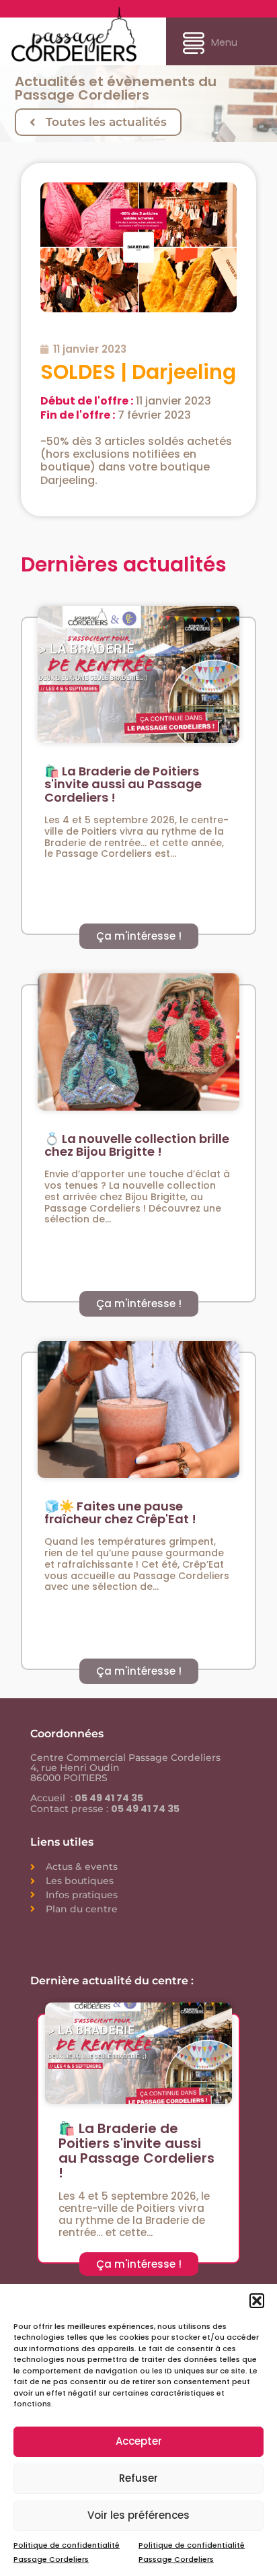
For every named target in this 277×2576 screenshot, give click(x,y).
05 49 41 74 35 (108, 1798)
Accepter (139, 2441)
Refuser (138, 2478)
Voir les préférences (138, 2515)
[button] (257, 2301)
